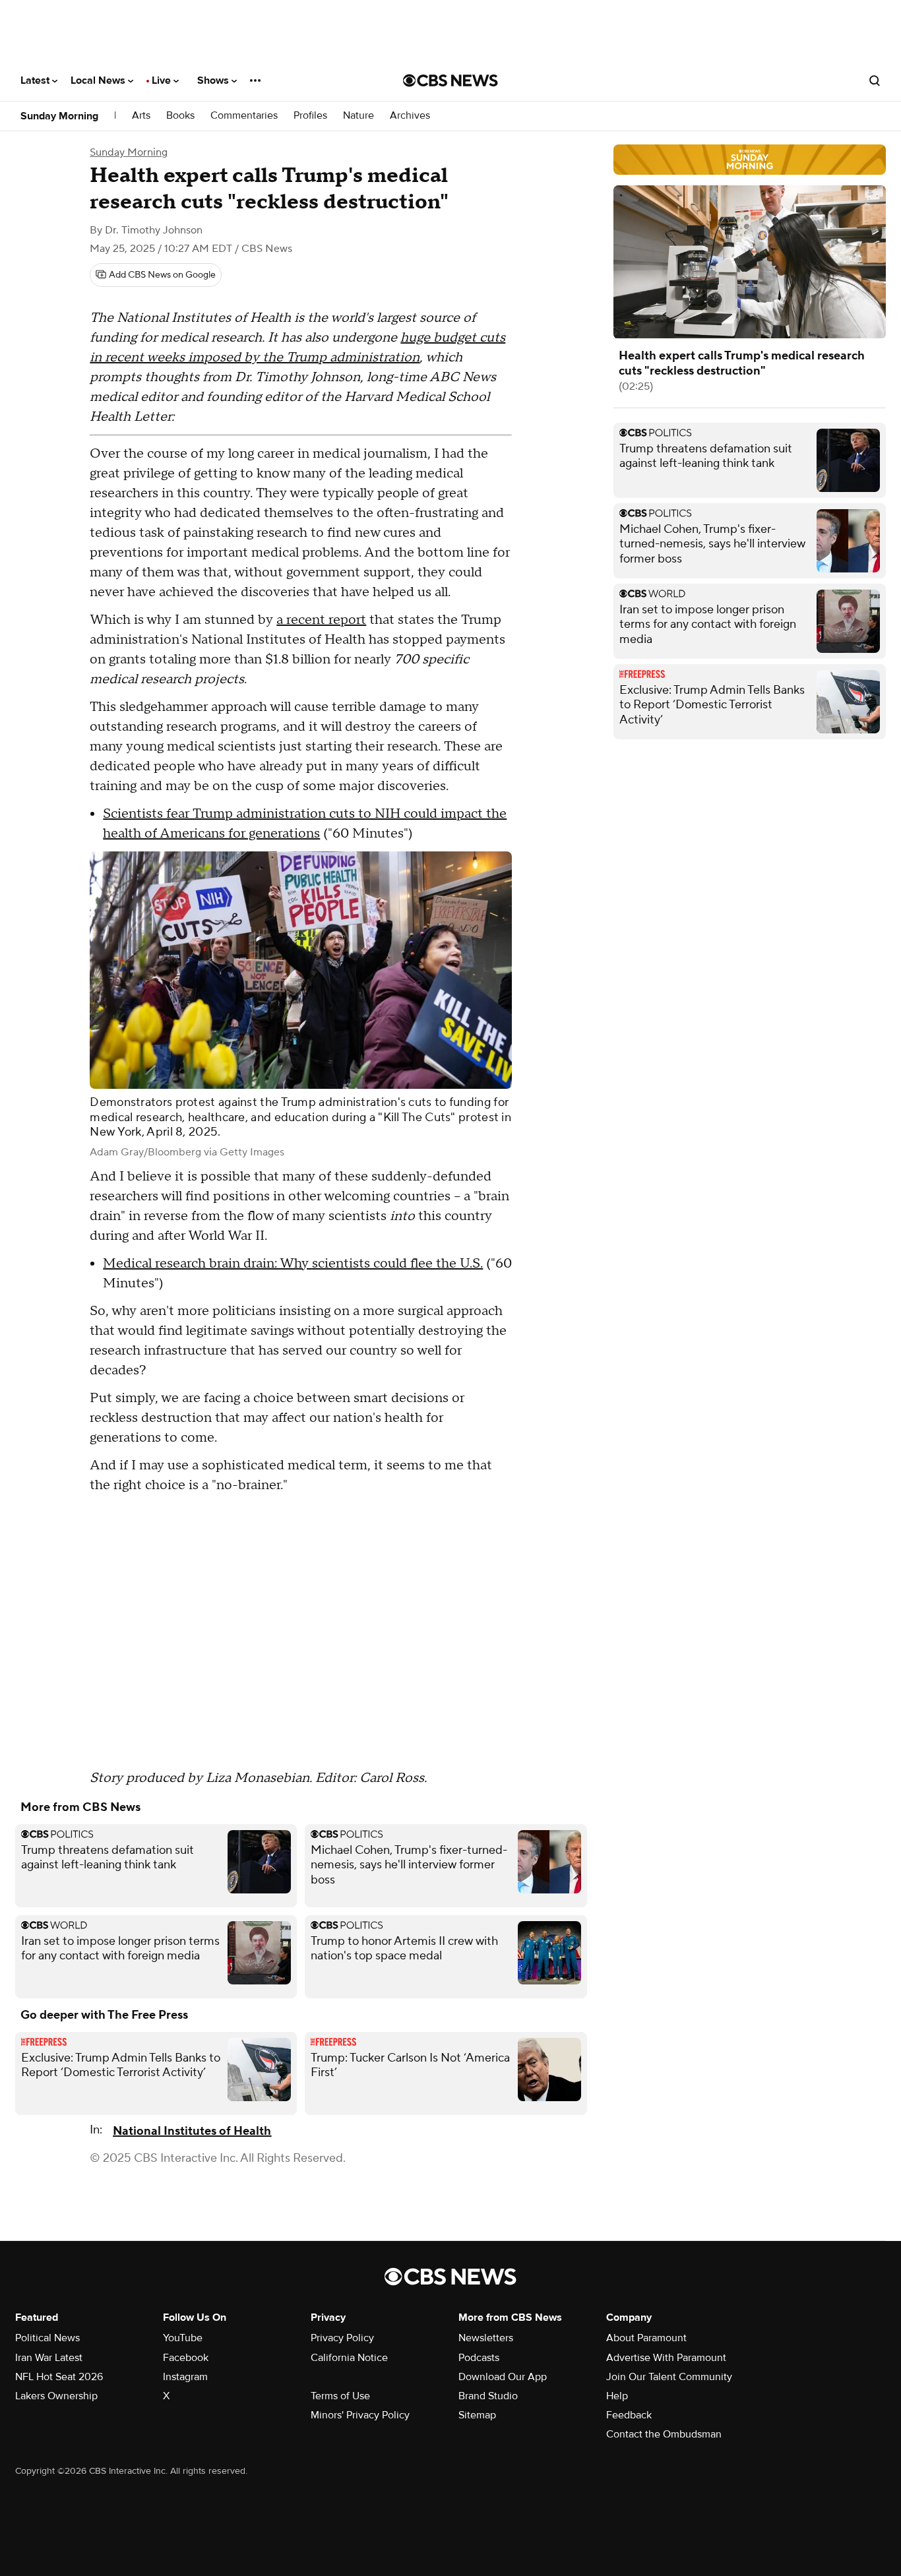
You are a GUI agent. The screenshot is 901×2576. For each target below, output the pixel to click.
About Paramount (646, 2338)
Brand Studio (488, 2396)
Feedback (629, 2415)
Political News (47, 2338)
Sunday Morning (59, 116)
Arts (141, 116)
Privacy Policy (342, 2338)
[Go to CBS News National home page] (450, 80)
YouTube (183, 2338)
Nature (358, 116)
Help (617, 2396)
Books (180, 116)
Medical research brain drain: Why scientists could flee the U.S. (293, 1264)
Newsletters (486, 2338)
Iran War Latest (49, 2358)
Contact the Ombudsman (664, 2434)
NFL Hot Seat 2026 (59, 2377)
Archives (410, 116)
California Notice (349, 2358)
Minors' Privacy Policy (360, 2415)
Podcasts (479, 2358)
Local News (99, 80)
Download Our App (503, 2377)
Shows (214, 80)
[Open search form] (875, 80)
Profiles (310, 116)
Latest (36, 80)
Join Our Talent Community (669, 2377)
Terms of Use (340, 2396)
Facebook (186, 2358)
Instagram (185, 2377)
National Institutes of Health (192, 2131)
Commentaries (244, 116)
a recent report (321, 620)
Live (163, 80)
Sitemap (477, 2415)
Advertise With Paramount (666, 2358)
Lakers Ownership (56, 2396)
